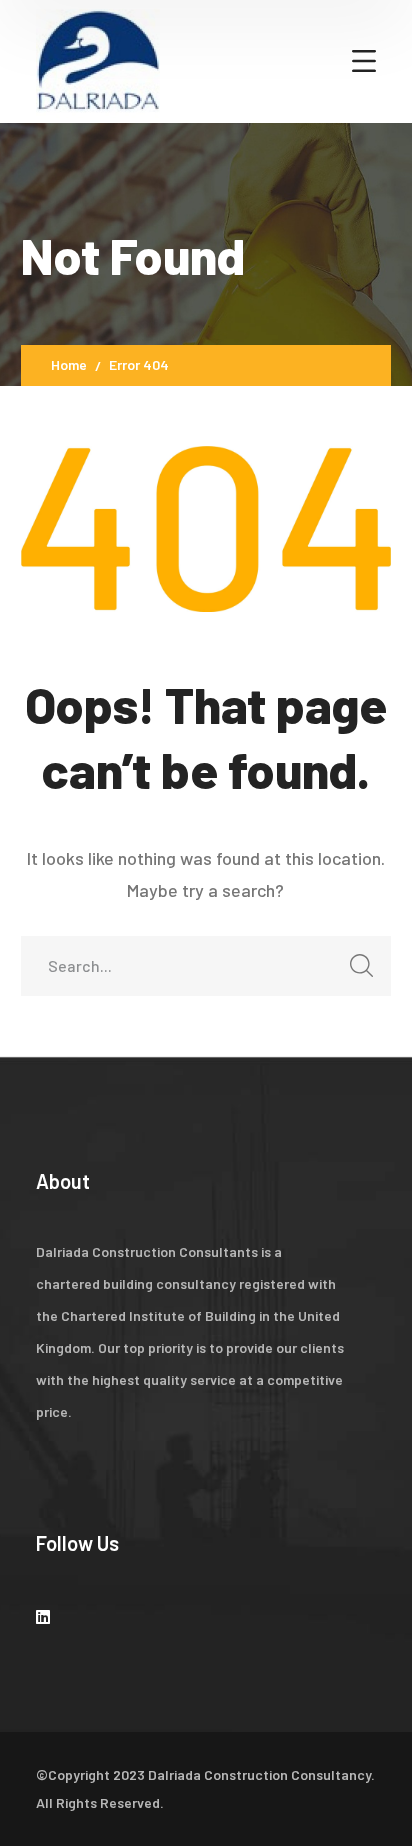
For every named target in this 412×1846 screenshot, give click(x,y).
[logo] (98, 59)
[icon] (43, 1616)
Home (69, 364)
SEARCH (361, 966)
